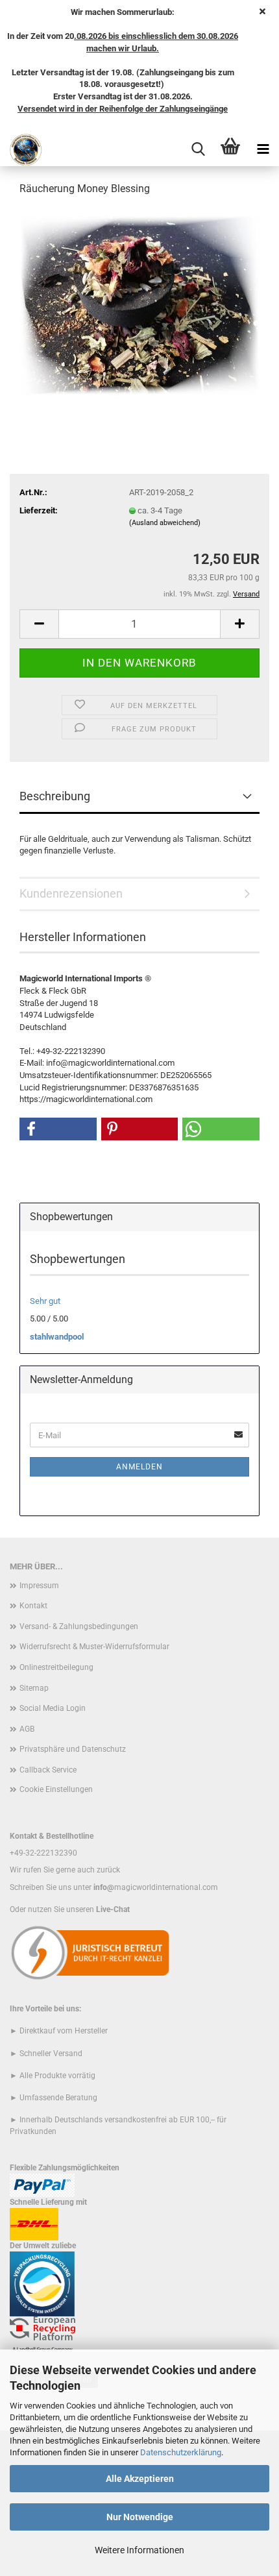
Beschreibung (55, 796)
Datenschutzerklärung (181, 2452)
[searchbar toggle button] (198, 150)
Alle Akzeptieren (140, 2479)
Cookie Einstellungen (56, 1789)
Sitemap (34, 1688)
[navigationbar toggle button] (263, 150)
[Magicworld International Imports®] (21, 150)
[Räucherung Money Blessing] (140, 305)
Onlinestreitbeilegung (56, 1667)
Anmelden (139, 1467)
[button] (39, 624)
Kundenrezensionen (71, 893)
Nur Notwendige (140, 2517)
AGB (27, 1729)
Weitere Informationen (139, 2550)
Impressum (39, 1586)
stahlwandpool (57, 1337)
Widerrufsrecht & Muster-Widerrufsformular (94, 1647)
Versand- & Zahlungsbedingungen (79, 1626)
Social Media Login (53, 1708)
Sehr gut (45, 1301)
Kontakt (33, 1606)
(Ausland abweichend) (165, 523)
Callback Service (48, 1770)
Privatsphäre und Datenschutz (73, 1749)
